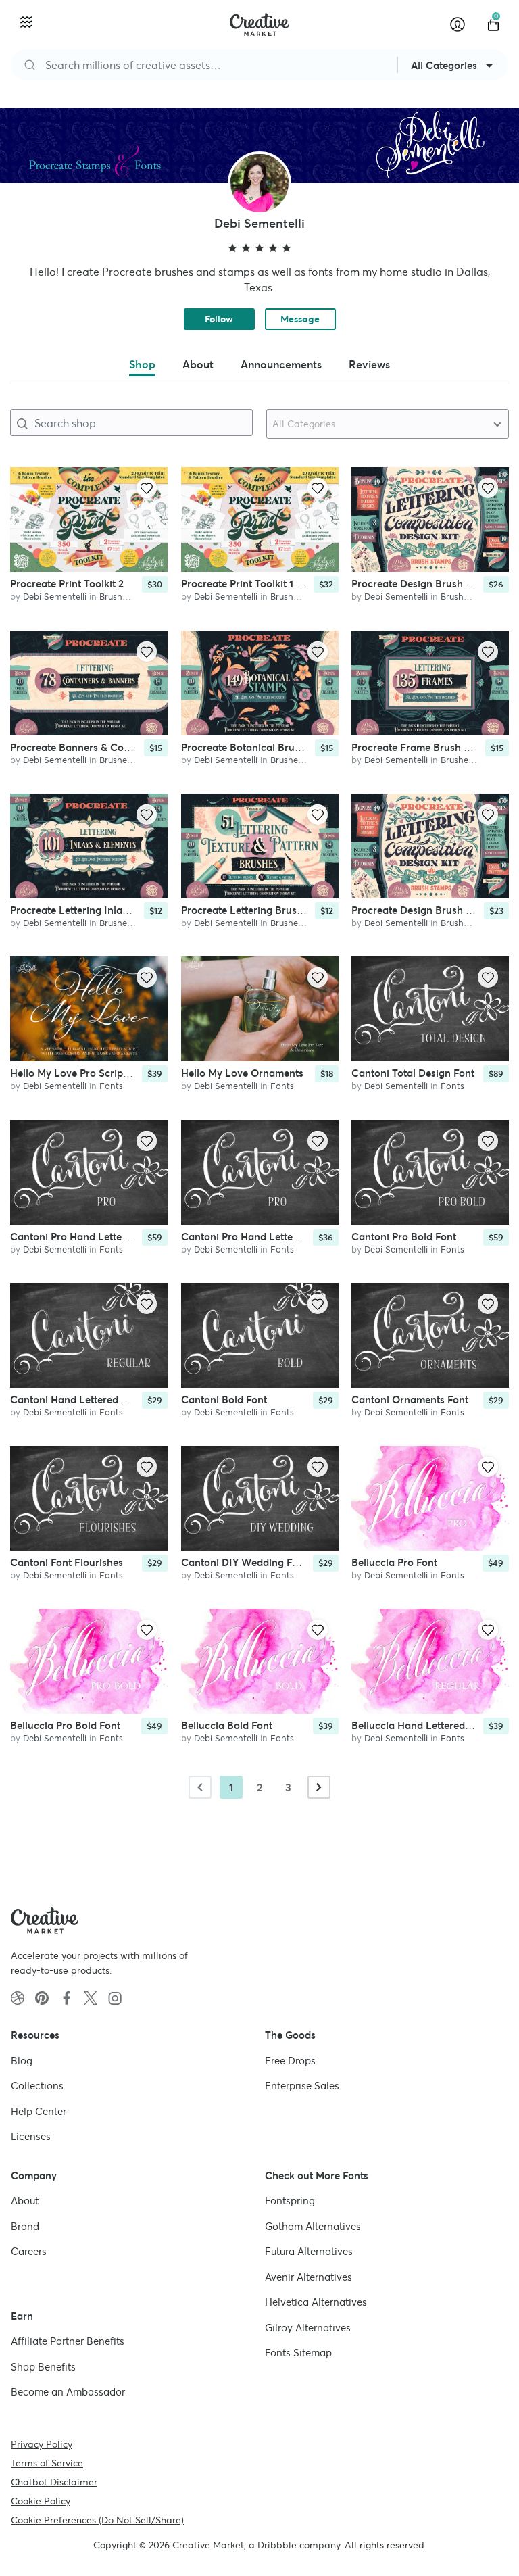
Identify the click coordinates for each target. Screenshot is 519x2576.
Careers (29, 2251)
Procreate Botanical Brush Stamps (262, 747)
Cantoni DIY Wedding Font (244, 1562)
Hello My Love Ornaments (242, 1073)
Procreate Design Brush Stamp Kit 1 (435, 584)
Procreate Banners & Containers (86, 747)
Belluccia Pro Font (394, 1562)
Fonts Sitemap (298, 2353)
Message (300, 319)
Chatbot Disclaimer (54, 2481)
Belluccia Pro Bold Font (65, 1725)
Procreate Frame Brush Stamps (425, 747)
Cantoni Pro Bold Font (404, 1237)
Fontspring (290, 2201)
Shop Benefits (43, 2366)
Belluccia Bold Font (227, 1725)
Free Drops (290, 2060)
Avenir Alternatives (308, 2276)
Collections (37, 2086)
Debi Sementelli (55, 597)
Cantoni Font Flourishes (67, 1562)
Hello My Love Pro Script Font (80, 1073)
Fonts (111, 1086)
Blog (22, 2060)
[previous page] (200, 1787)
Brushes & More (131, 597)
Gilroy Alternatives (308, 2327)
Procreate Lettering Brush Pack (255, 910)
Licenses (31, 2136)
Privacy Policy (42, 2444)
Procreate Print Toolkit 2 (67, 584)
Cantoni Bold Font (224, 1400)
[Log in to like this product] (147, 488)
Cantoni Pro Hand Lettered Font (85, 1237)
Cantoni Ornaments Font (410, 1400)
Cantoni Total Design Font (413, 1073)
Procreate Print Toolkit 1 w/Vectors (262, 584)
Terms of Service (47, 2462)
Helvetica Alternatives (316, 2302)
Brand (25, 2226)
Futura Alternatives (309, 2251)
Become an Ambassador (68, 2392)
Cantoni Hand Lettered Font (76, 1400)
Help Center (39, 2111)
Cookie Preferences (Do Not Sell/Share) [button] (97, 2519)
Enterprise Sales (302, 2086)
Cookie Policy (41, 2500)
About (25, 2201)
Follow (219, 319)
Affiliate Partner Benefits (68, 2341)
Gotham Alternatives (313, 2226)
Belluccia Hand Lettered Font (420, 1725)
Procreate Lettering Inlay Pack (82, 910)
